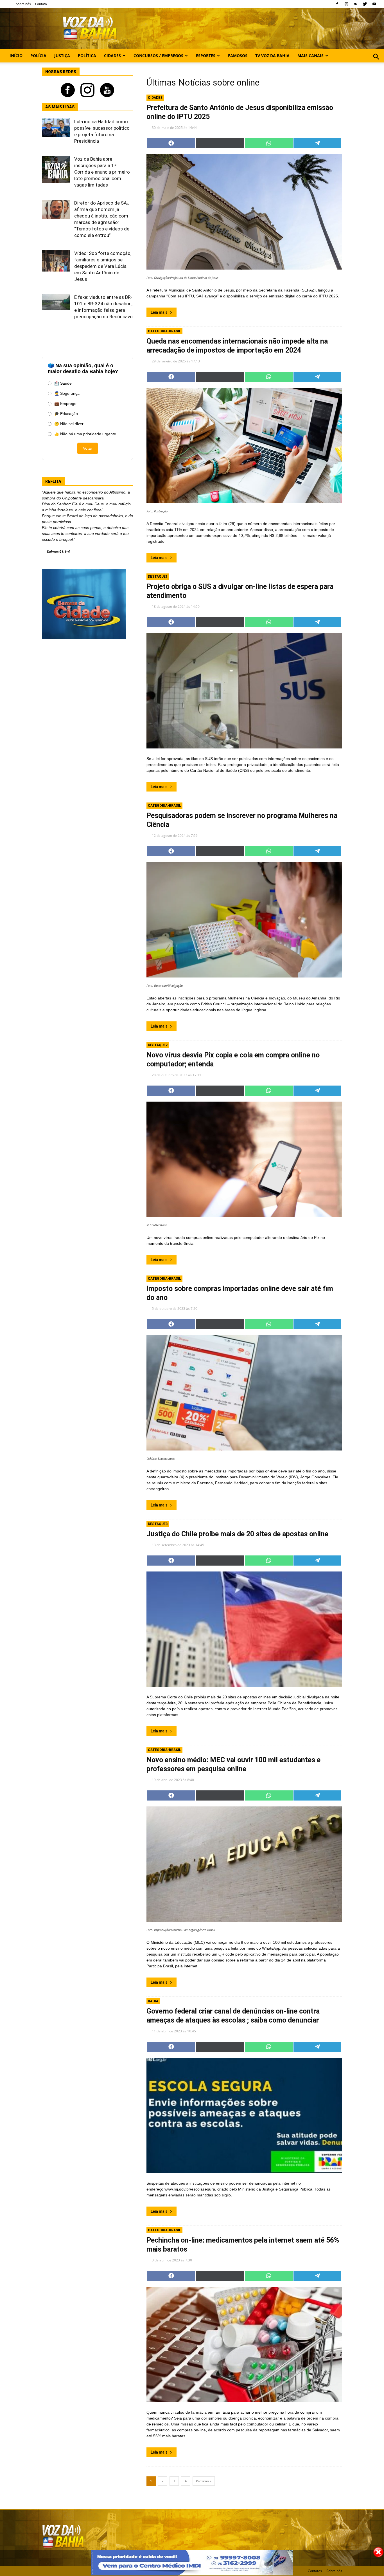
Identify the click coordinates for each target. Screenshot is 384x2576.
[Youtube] (374, 4)
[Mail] (356, 4)
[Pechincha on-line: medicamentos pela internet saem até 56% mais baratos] (244, 2344)
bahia (153, 2001)
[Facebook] (337, 4)
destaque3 (158, 1524)
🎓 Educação (66, 414)
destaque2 (158, 1045)
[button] (376, 63)
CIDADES (112, 56)
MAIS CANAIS (310, 56)
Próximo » (204, 2481)
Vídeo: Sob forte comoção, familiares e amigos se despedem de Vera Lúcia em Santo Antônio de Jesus (103, 266)
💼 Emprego (65, 403)
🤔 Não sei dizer (69, 424)
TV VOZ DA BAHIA (272, 56)
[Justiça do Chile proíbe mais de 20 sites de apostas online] (244, 1629)
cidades (155, 98)
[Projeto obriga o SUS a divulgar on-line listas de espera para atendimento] (244, 691)
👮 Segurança (67, 393)
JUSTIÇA (62, 56)
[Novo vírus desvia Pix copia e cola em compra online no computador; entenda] (244, 1159)
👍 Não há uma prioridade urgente (85, 434)
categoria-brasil (164, 331)
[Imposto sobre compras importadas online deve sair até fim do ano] (244, 1393)
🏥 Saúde (63, 383)
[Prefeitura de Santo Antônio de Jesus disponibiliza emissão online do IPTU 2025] (244, 212)
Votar (88, 448)
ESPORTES (206, 56)
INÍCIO (16, 56)
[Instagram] (346, 4)
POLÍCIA (38, 56)
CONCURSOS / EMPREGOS (158, 56)
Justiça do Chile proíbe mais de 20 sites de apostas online (237, 1534)
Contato (41, 4)
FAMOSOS (238, 56)
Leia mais (159, 312)
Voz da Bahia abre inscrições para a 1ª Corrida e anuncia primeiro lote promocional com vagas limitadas (102, 172)
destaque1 (158, 577)
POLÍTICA (87, 56)
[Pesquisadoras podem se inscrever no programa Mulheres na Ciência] (244, 920)
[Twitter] (365, 4)
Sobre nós (23, 4)
